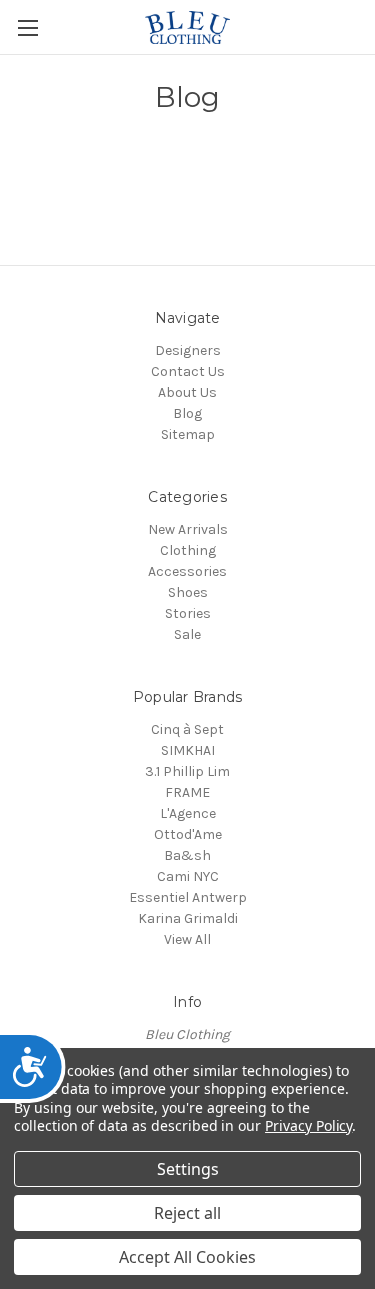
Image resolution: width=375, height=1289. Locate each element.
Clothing (188, 550)
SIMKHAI (188, 750)
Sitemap (188, 434)
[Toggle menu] (27, 27)
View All (187, 939)
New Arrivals (188, 529)
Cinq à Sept (187, 729)
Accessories (187, 571)
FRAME (187, 792)
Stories (188, 613)
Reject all (187, 1213)
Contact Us (188, 371)
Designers (188, 350)
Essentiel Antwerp (188, 897)
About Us (187, 392)
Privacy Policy (308, 1125)
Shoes (188, 592)
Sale (187, 634)
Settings (188, 1169)
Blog (187, 413)
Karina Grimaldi (188, 918)
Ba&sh (187, 855)
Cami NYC (188, 876)
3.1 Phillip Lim (187, 771)
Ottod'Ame (188, 834)
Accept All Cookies (187, 1257)
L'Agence (188, 813)
